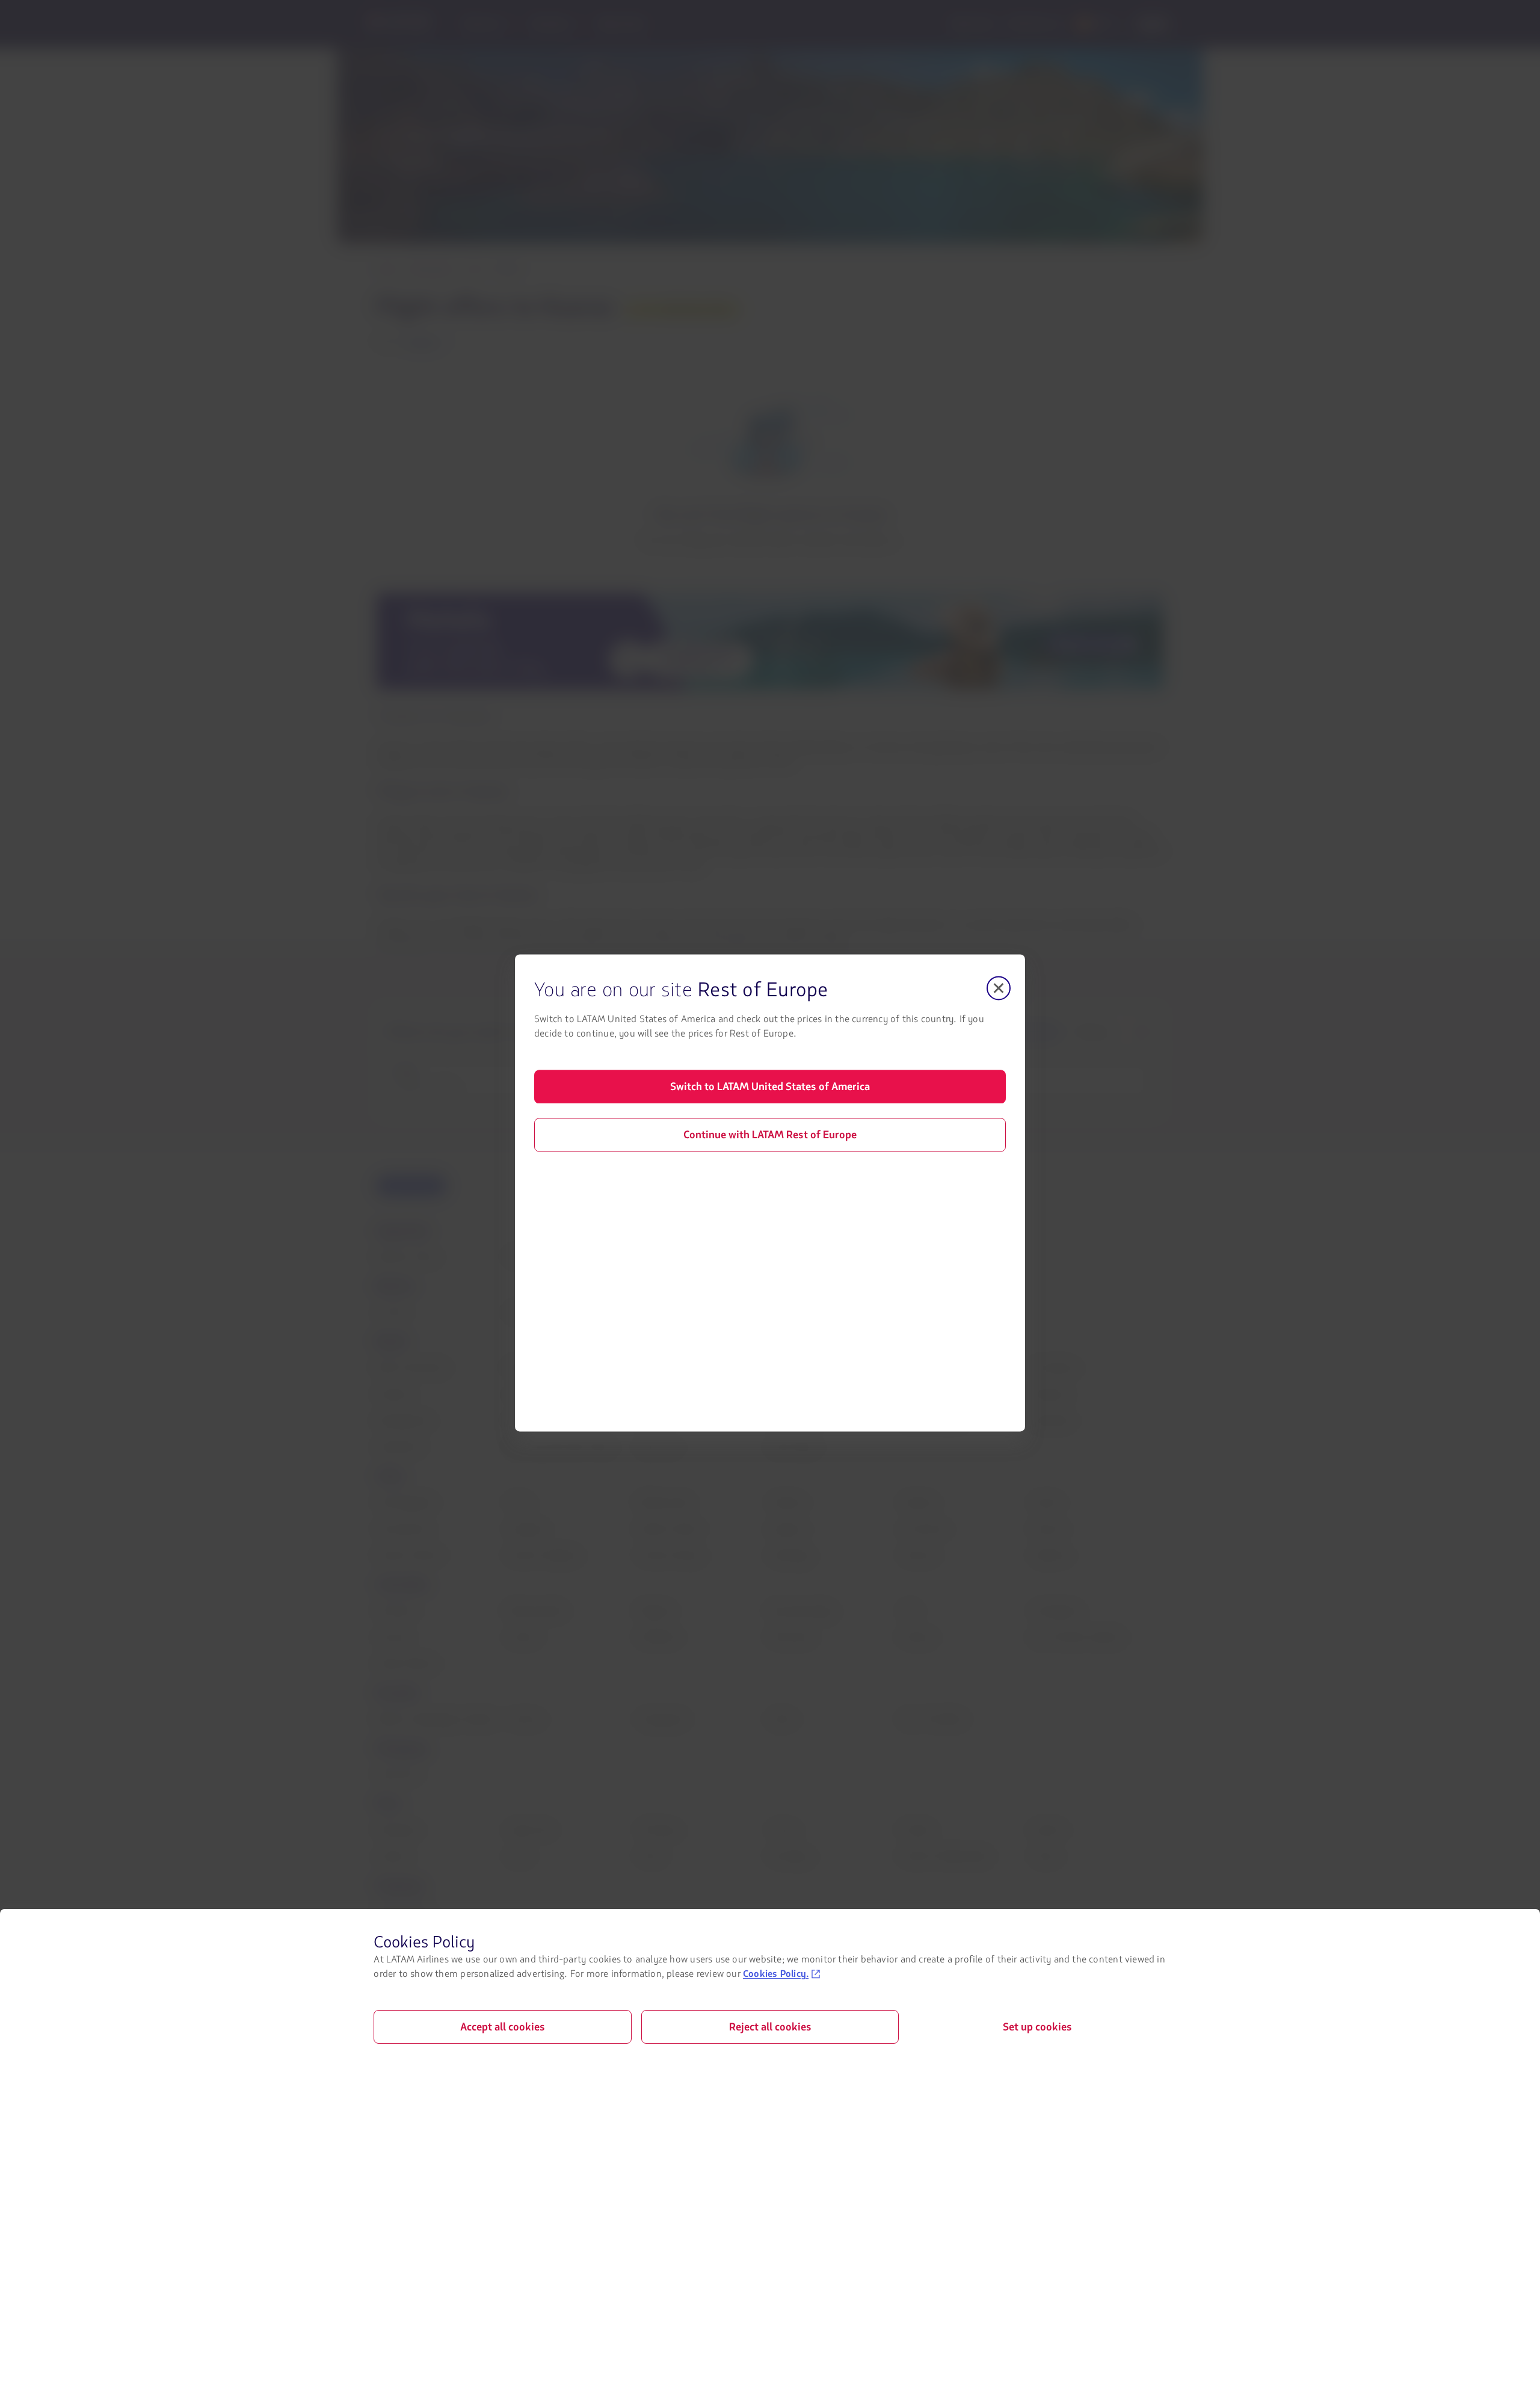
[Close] (999, 988)
